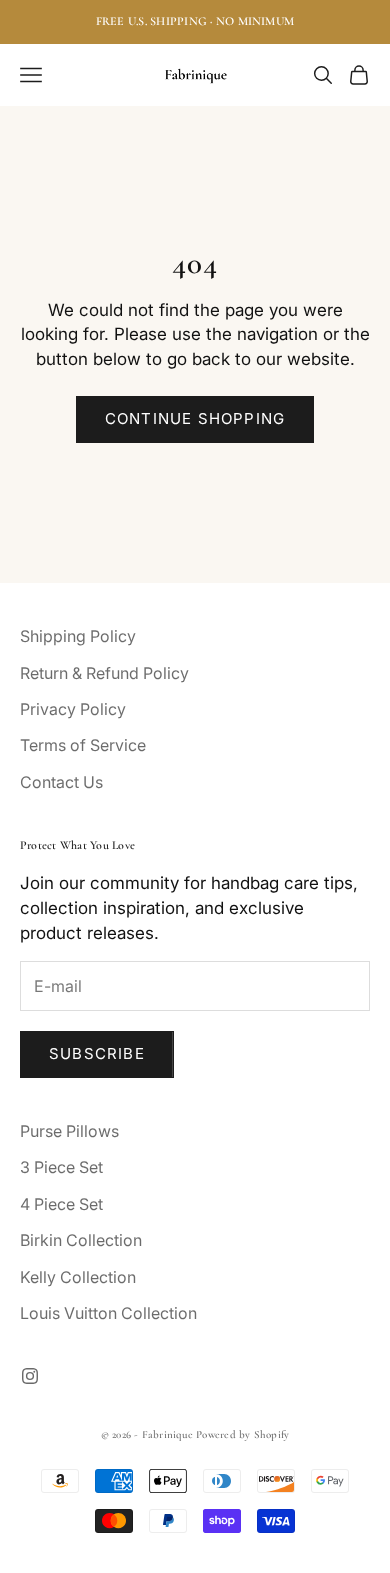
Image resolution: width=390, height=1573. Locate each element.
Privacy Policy (73, 709)
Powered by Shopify (242, 1434)
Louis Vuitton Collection (108, 1313)
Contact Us (61, 782)
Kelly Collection (78, 1277)
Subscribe (97, 1053)
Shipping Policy (78, 636)
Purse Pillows (69, 1131)
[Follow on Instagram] (30, 1376)
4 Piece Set (61, 1204)
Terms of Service (83, 745)
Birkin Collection (81, 1240)
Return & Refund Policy (104, 673)
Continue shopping (195, 418)
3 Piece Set (61, 1167)
